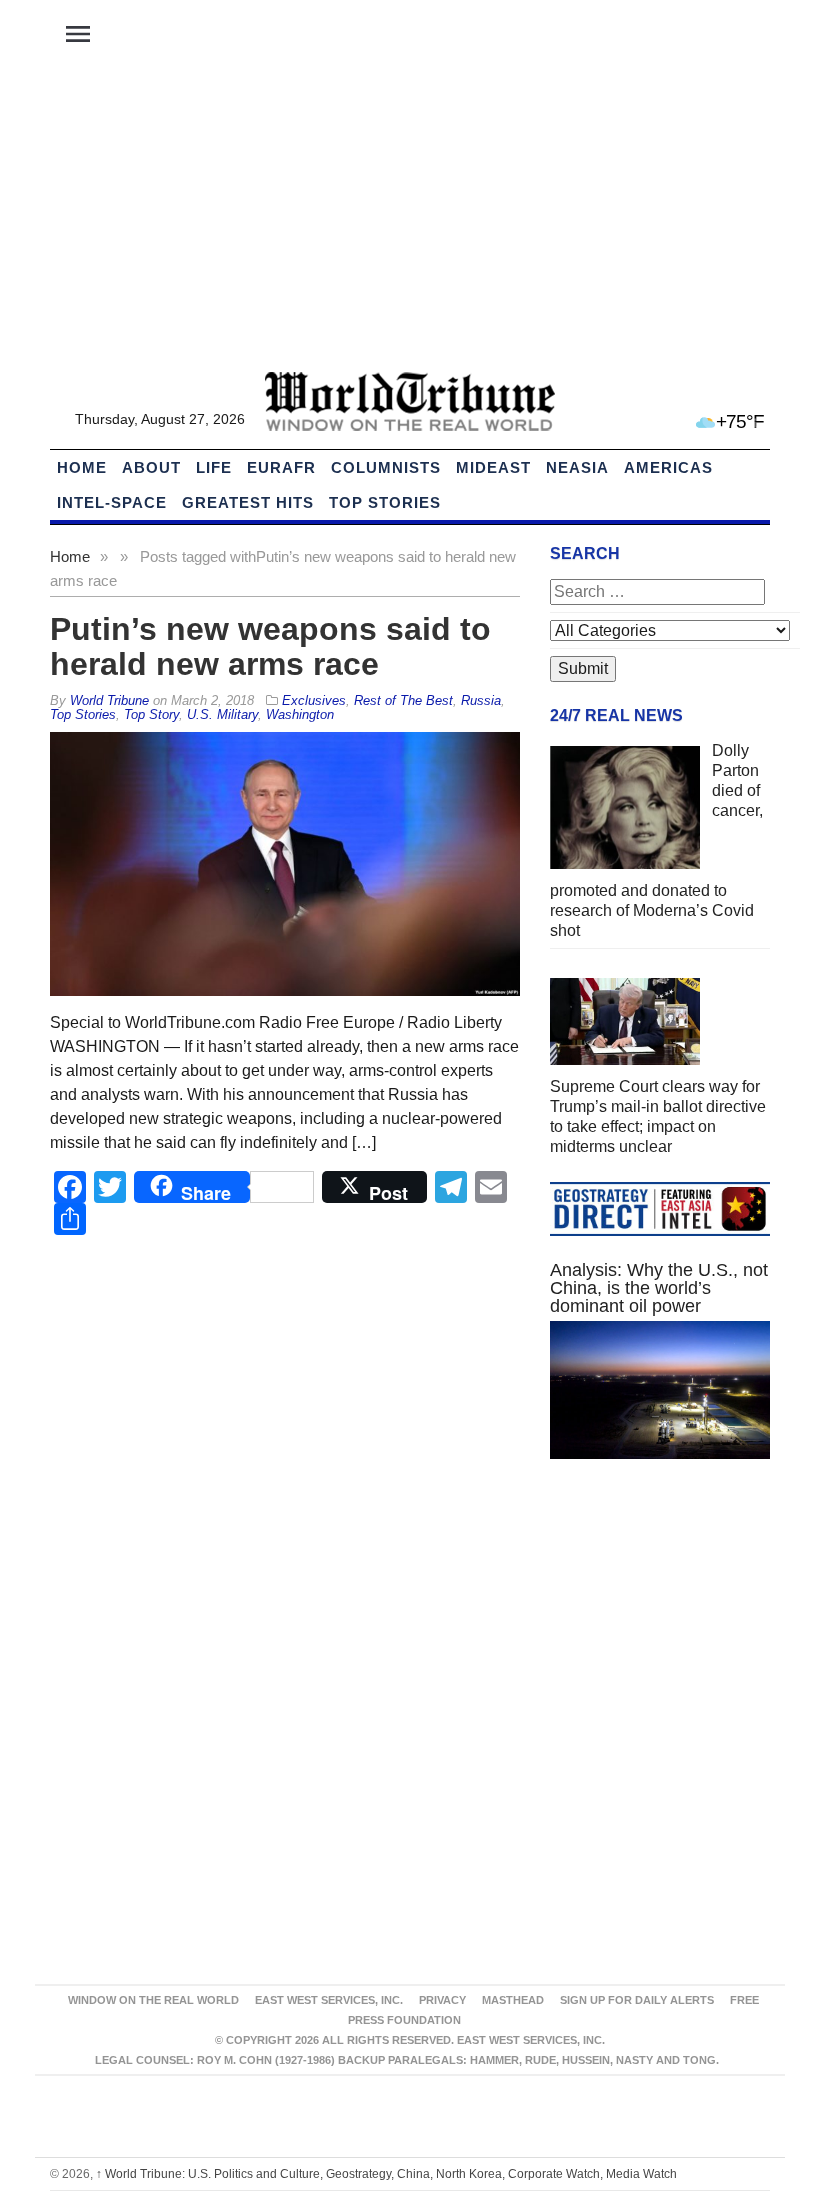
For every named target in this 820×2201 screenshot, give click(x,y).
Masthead (513, 2000)
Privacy (442, 2000)
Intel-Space (112, 502)
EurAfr (281, 467)
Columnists (386, 467)
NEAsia (577, 467)
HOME (82, 467)
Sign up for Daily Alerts (637, 2000)
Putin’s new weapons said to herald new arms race (270, 646)
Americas (668, 467)
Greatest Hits (248, 502)
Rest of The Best (403, 700)
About (151, 467)
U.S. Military (222, 714)
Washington (300, 714)
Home (70, 556)
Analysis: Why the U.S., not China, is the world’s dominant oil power (659, 1288)
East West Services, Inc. (329, 2000)
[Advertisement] (410, 221)
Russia (481, 700)
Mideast (493, 467)
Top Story (151, 714)
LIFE (214, 467)
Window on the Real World (153, 2000)
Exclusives (314, 700)
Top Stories (385, 502)
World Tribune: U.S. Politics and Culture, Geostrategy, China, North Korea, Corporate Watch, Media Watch (386, 2174)
